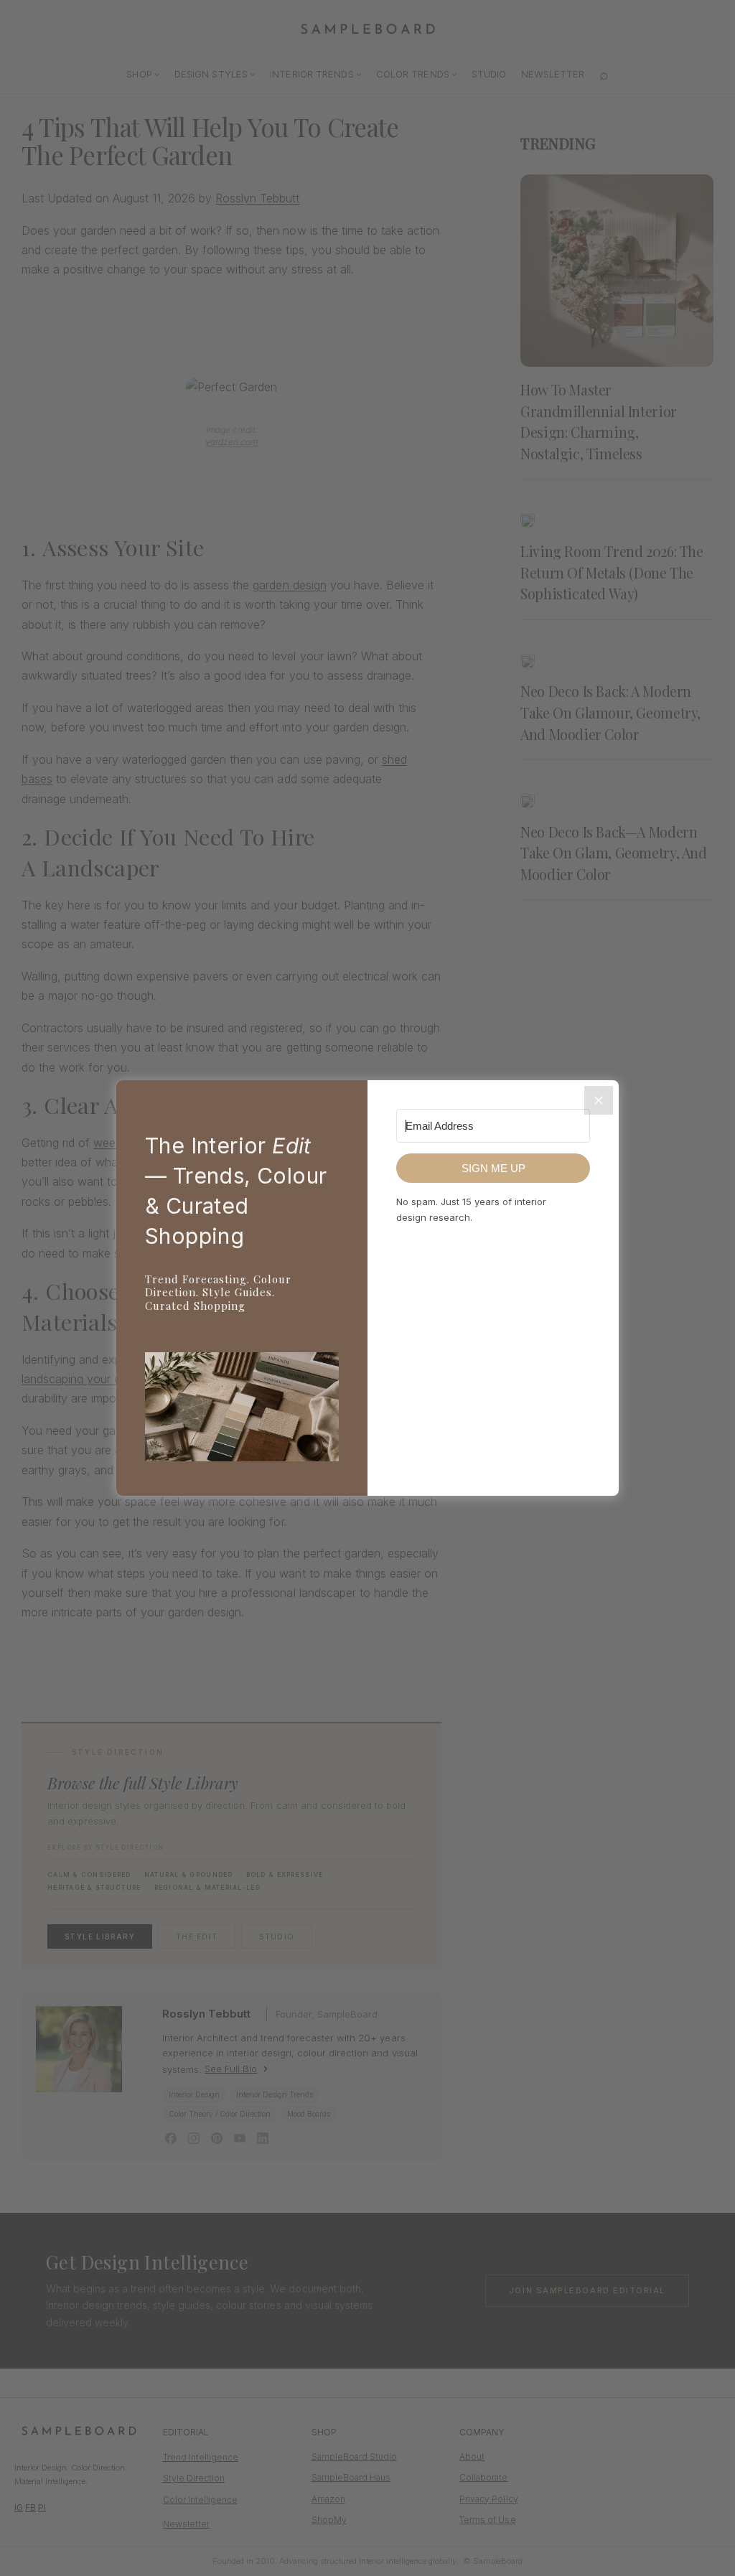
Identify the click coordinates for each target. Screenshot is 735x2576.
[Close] (599, 1100)
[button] (242, 1410)
